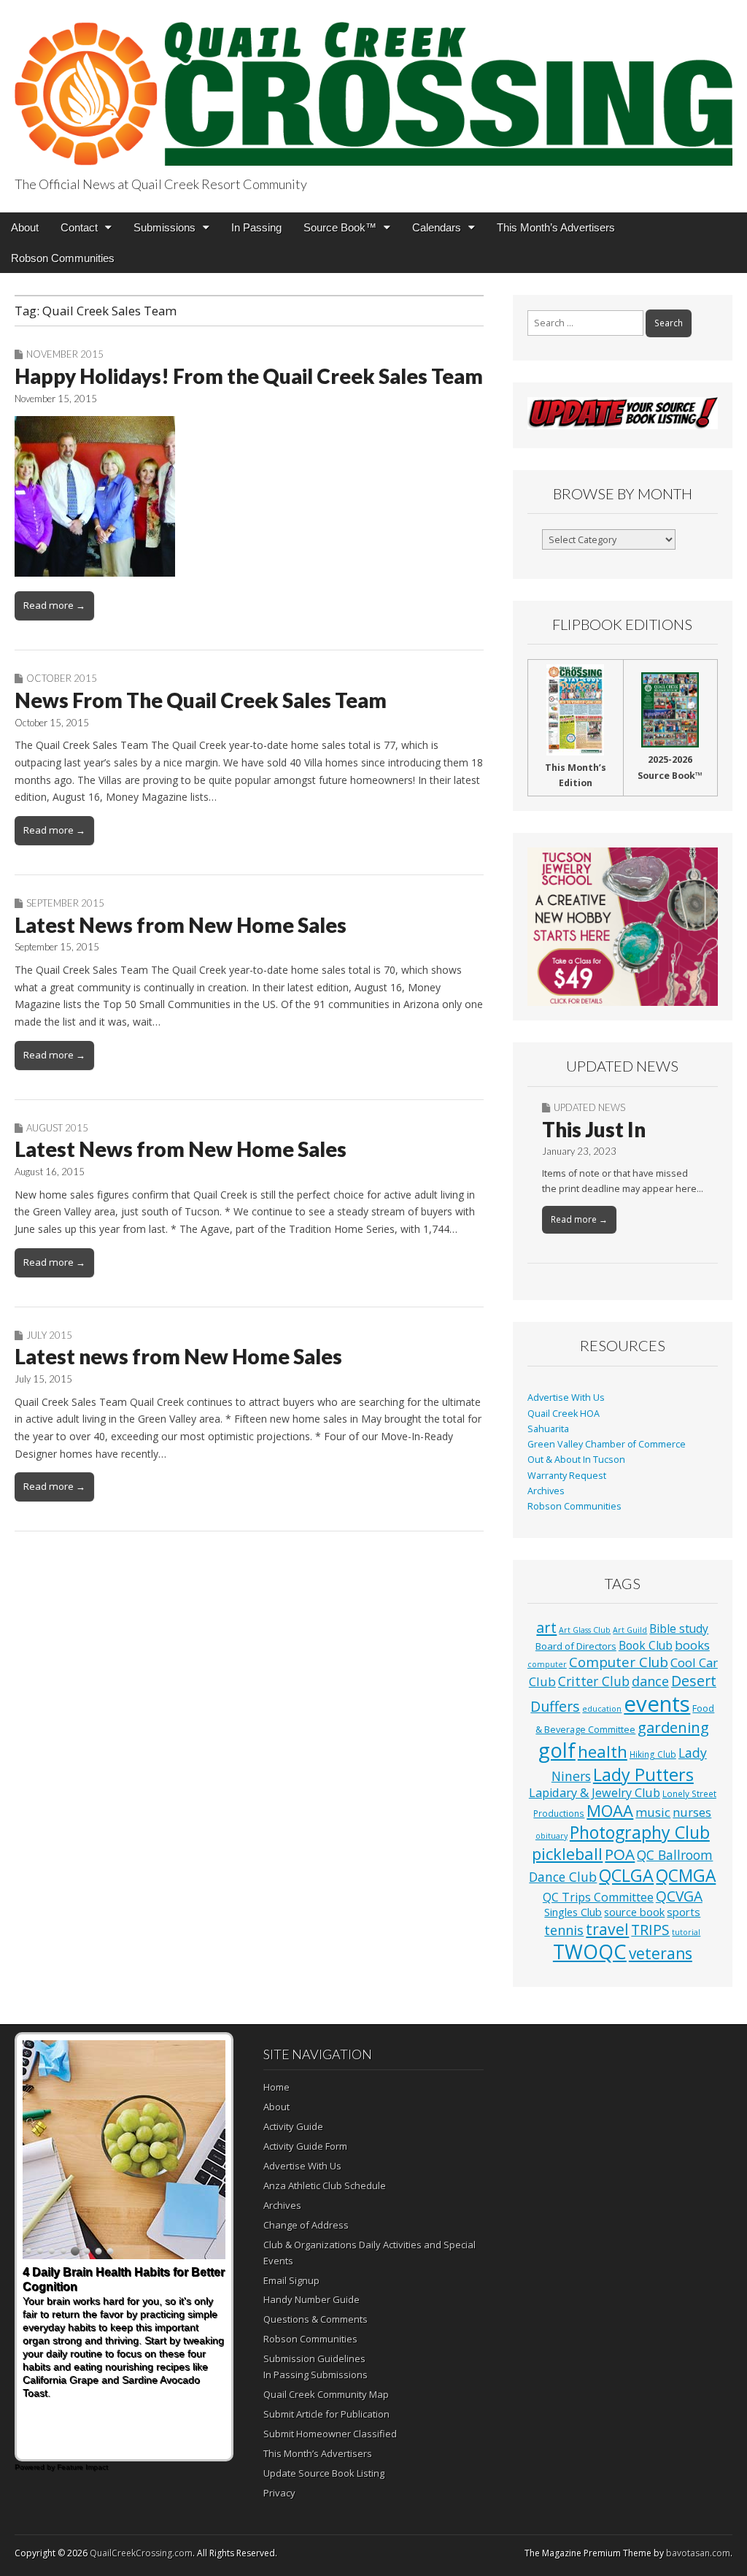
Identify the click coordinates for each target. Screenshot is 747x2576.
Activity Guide (293, 2126)
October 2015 (62, 678)
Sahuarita (548, 1429)
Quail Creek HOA (564, 1414)
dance (650, 1681)
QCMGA (686, 1876)
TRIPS (650, 1930)
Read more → (54, 605)
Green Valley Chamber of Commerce (607, 1444)
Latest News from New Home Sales (181, 925)
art (546, 1627)
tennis (564, 1930)
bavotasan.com (698, 2553)
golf (557, 1750)
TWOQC (590, 1952)
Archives (546, 1491)
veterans (661, 1953)
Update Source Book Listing (324, 2473)
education (602, 1709)
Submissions (165, 227)
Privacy (279, 2493)
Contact (79, 227)
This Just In (594, 1129)
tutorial (686, 1932)
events (657, 1704)
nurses (692, 1812)
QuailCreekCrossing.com (141, 2553)
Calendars (437, 227)
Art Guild (630, 1630)
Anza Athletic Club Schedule (325, 2185)
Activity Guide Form (305, 2146)
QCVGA (679, 1896)
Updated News (589, 1107)
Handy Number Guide (311, 2299)
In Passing (256, 227)
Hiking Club (653, 1754)
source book (634, 1912)
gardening (673, 1727)
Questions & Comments (316, 2319)
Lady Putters (643, 1775)
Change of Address (306, 2225)
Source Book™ (340, 227)
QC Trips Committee (598, 1897)
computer (547, 1664)
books (692, 1645)
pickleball (567, 1854)
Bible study (679, 1629)
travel (607, 1929)
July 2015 (49, 1335)
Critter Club (594, 1681)
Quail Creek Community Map (326, 2394)
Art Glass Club (585, 1630)
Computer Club (619, 1662)
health (603, 1752)
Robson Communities (63, 258)
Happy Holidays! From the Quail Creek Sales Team (249, 376)
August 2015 (57, 1128)
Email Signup (291, 2280)
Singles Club (573, 1912)
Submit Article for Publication (326, 2414)
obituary (551, 1836)
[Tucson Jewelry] (623, 927)
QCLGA (626, 1875)
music (653, 1812)
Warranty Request (567, 1476)
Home (276, 2087)
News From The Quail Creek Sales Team (201, 700)
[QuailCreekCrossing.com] (373, 85)
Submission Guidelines (314, 2358)
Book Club (646, 1645)
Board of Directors (576, 1646)
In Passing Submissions (316, 2375)
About (25, 227)
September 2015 (65, 903)
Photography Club (640, 1832)
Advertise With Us (566, 1397)
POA (620, 1854)
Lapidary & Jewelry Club (595, 1793)
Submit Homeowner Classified (330, 2434)
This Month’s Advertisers (556, 227)
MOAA (610, 1811)
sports (684, 1912)
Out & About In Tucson (576, 1460)
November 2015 (65, 354)
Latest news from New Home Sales (178, 1356)
